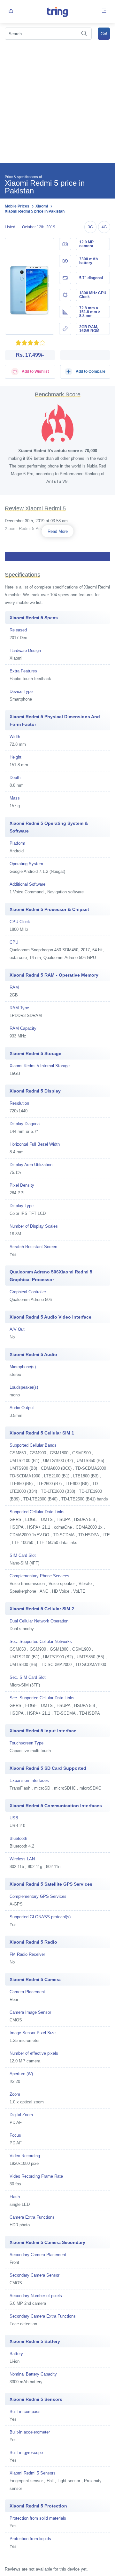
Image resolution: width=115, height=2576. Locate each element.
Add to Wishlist (35, 371)
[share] (11, 11)
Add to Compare (90, 371)
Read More (58, 531)
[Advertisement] (57, 102)
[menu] (104, 11)
